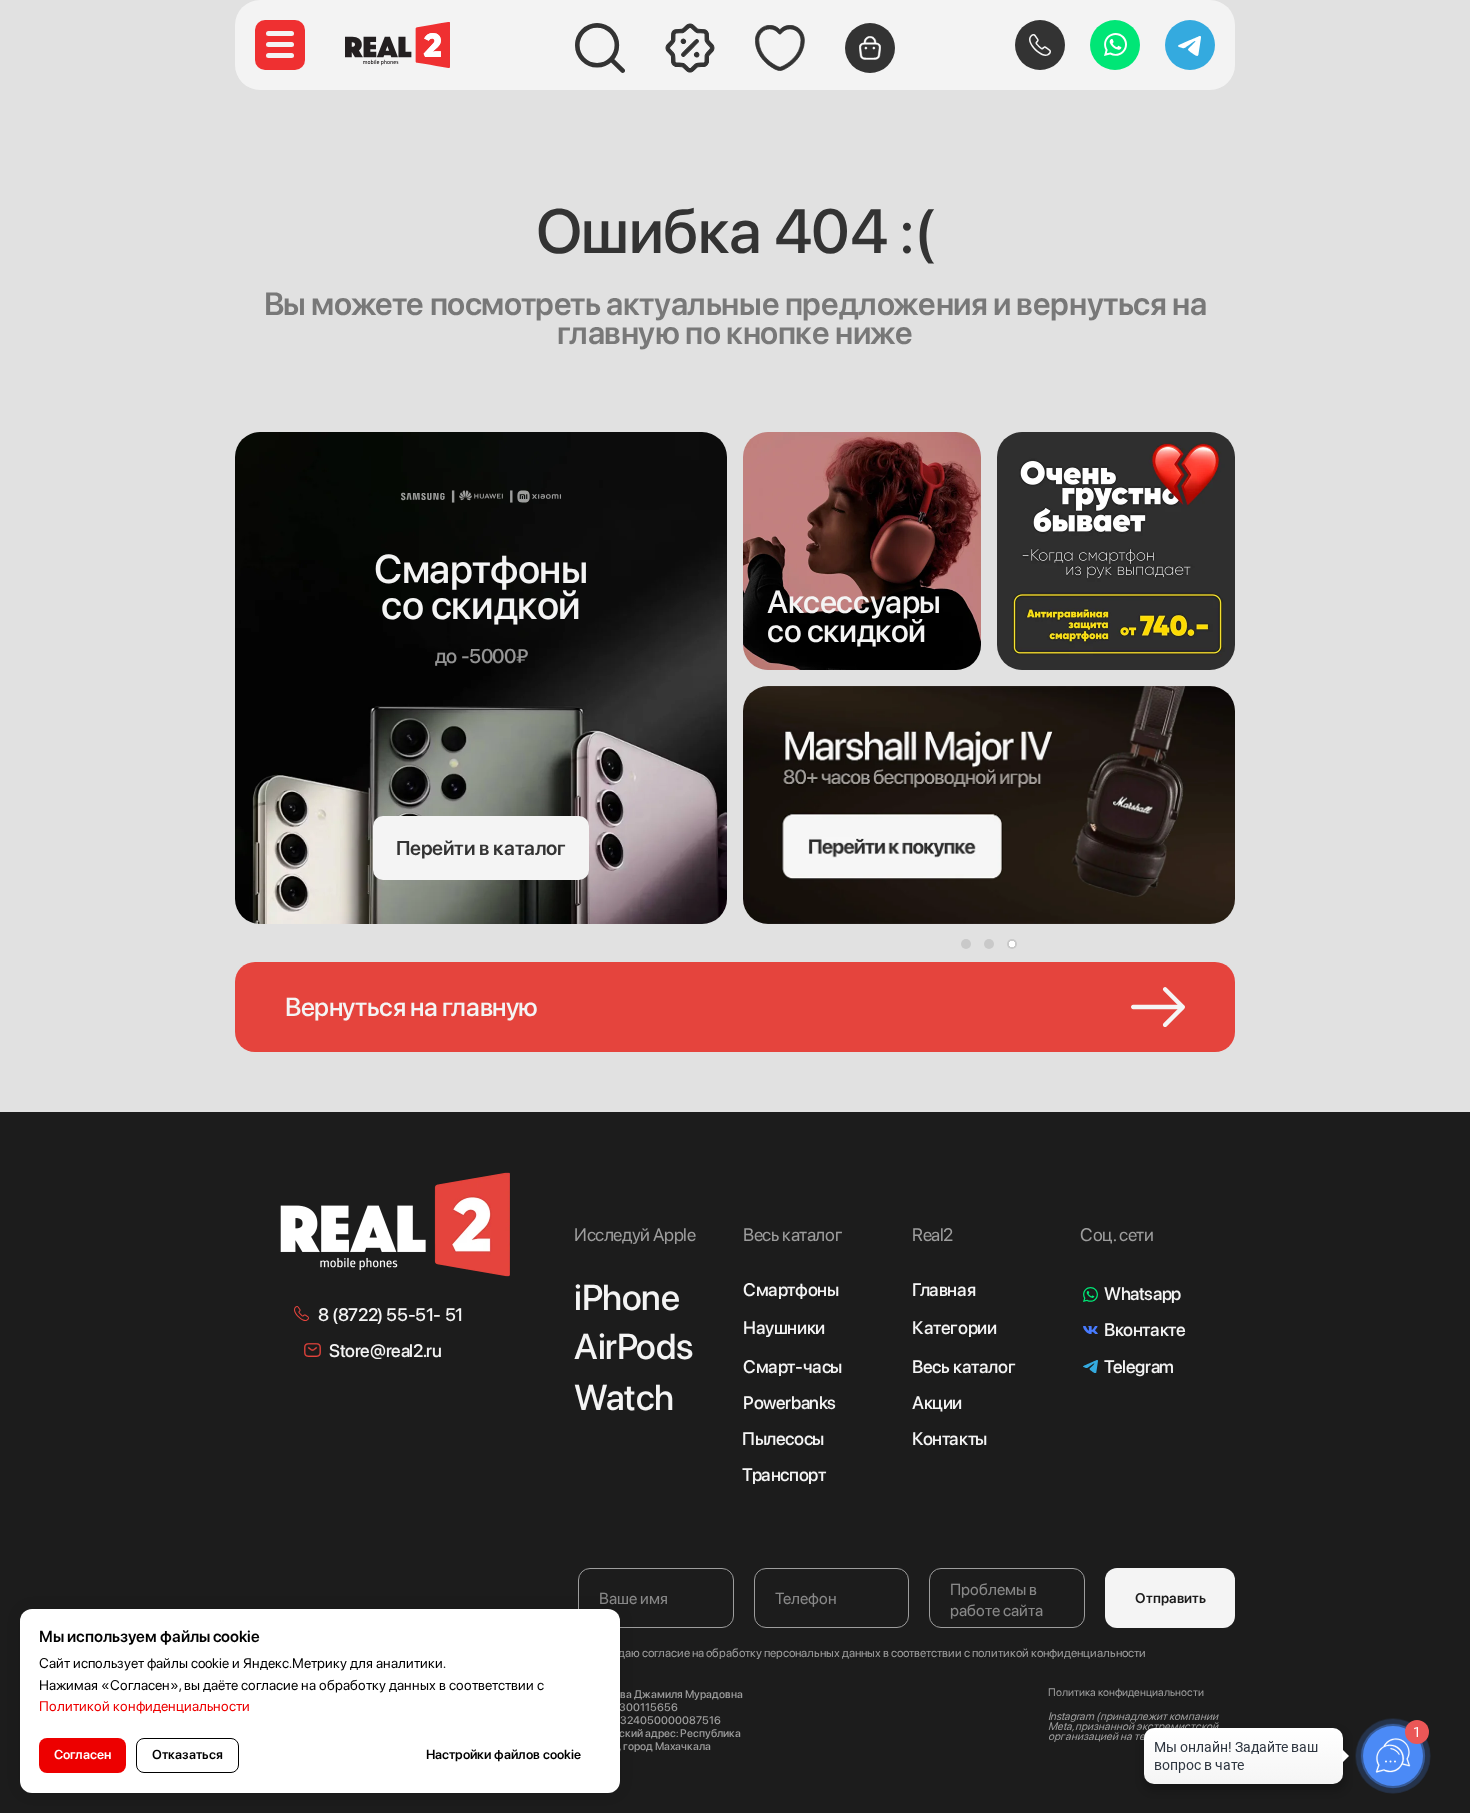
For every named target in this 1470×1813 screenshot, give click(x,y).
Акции (937, 1402)
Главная (943, 1289)
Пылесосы (783, 1438)
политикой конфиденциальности (1059, 1653)
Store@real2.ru (385, 1350)
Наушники (784, 1327)
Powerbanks (789, 1402)
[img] (862, 551)
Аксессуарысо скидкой (854, 616)
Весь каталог (963, 1366)
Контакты (949, 1438)
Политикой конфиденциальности (144, 1706)
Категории (954, 1327)
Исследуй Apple (634, 1234)
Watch (624, 1397)
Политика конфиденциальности (1126, 1692)
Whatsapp (1142, 1293)
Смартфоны (790, 1289)
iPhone (627, 1297)
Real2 (932, 1234)
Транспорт (783, 1474)
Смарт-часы (792, 1366)
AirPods (633, 1346)
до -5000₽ (481, 656)
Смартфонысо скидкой (480, 587)
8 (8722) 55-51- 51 (390, 1314)
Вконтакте (1144, 1329)
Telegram (1139, 1366)
